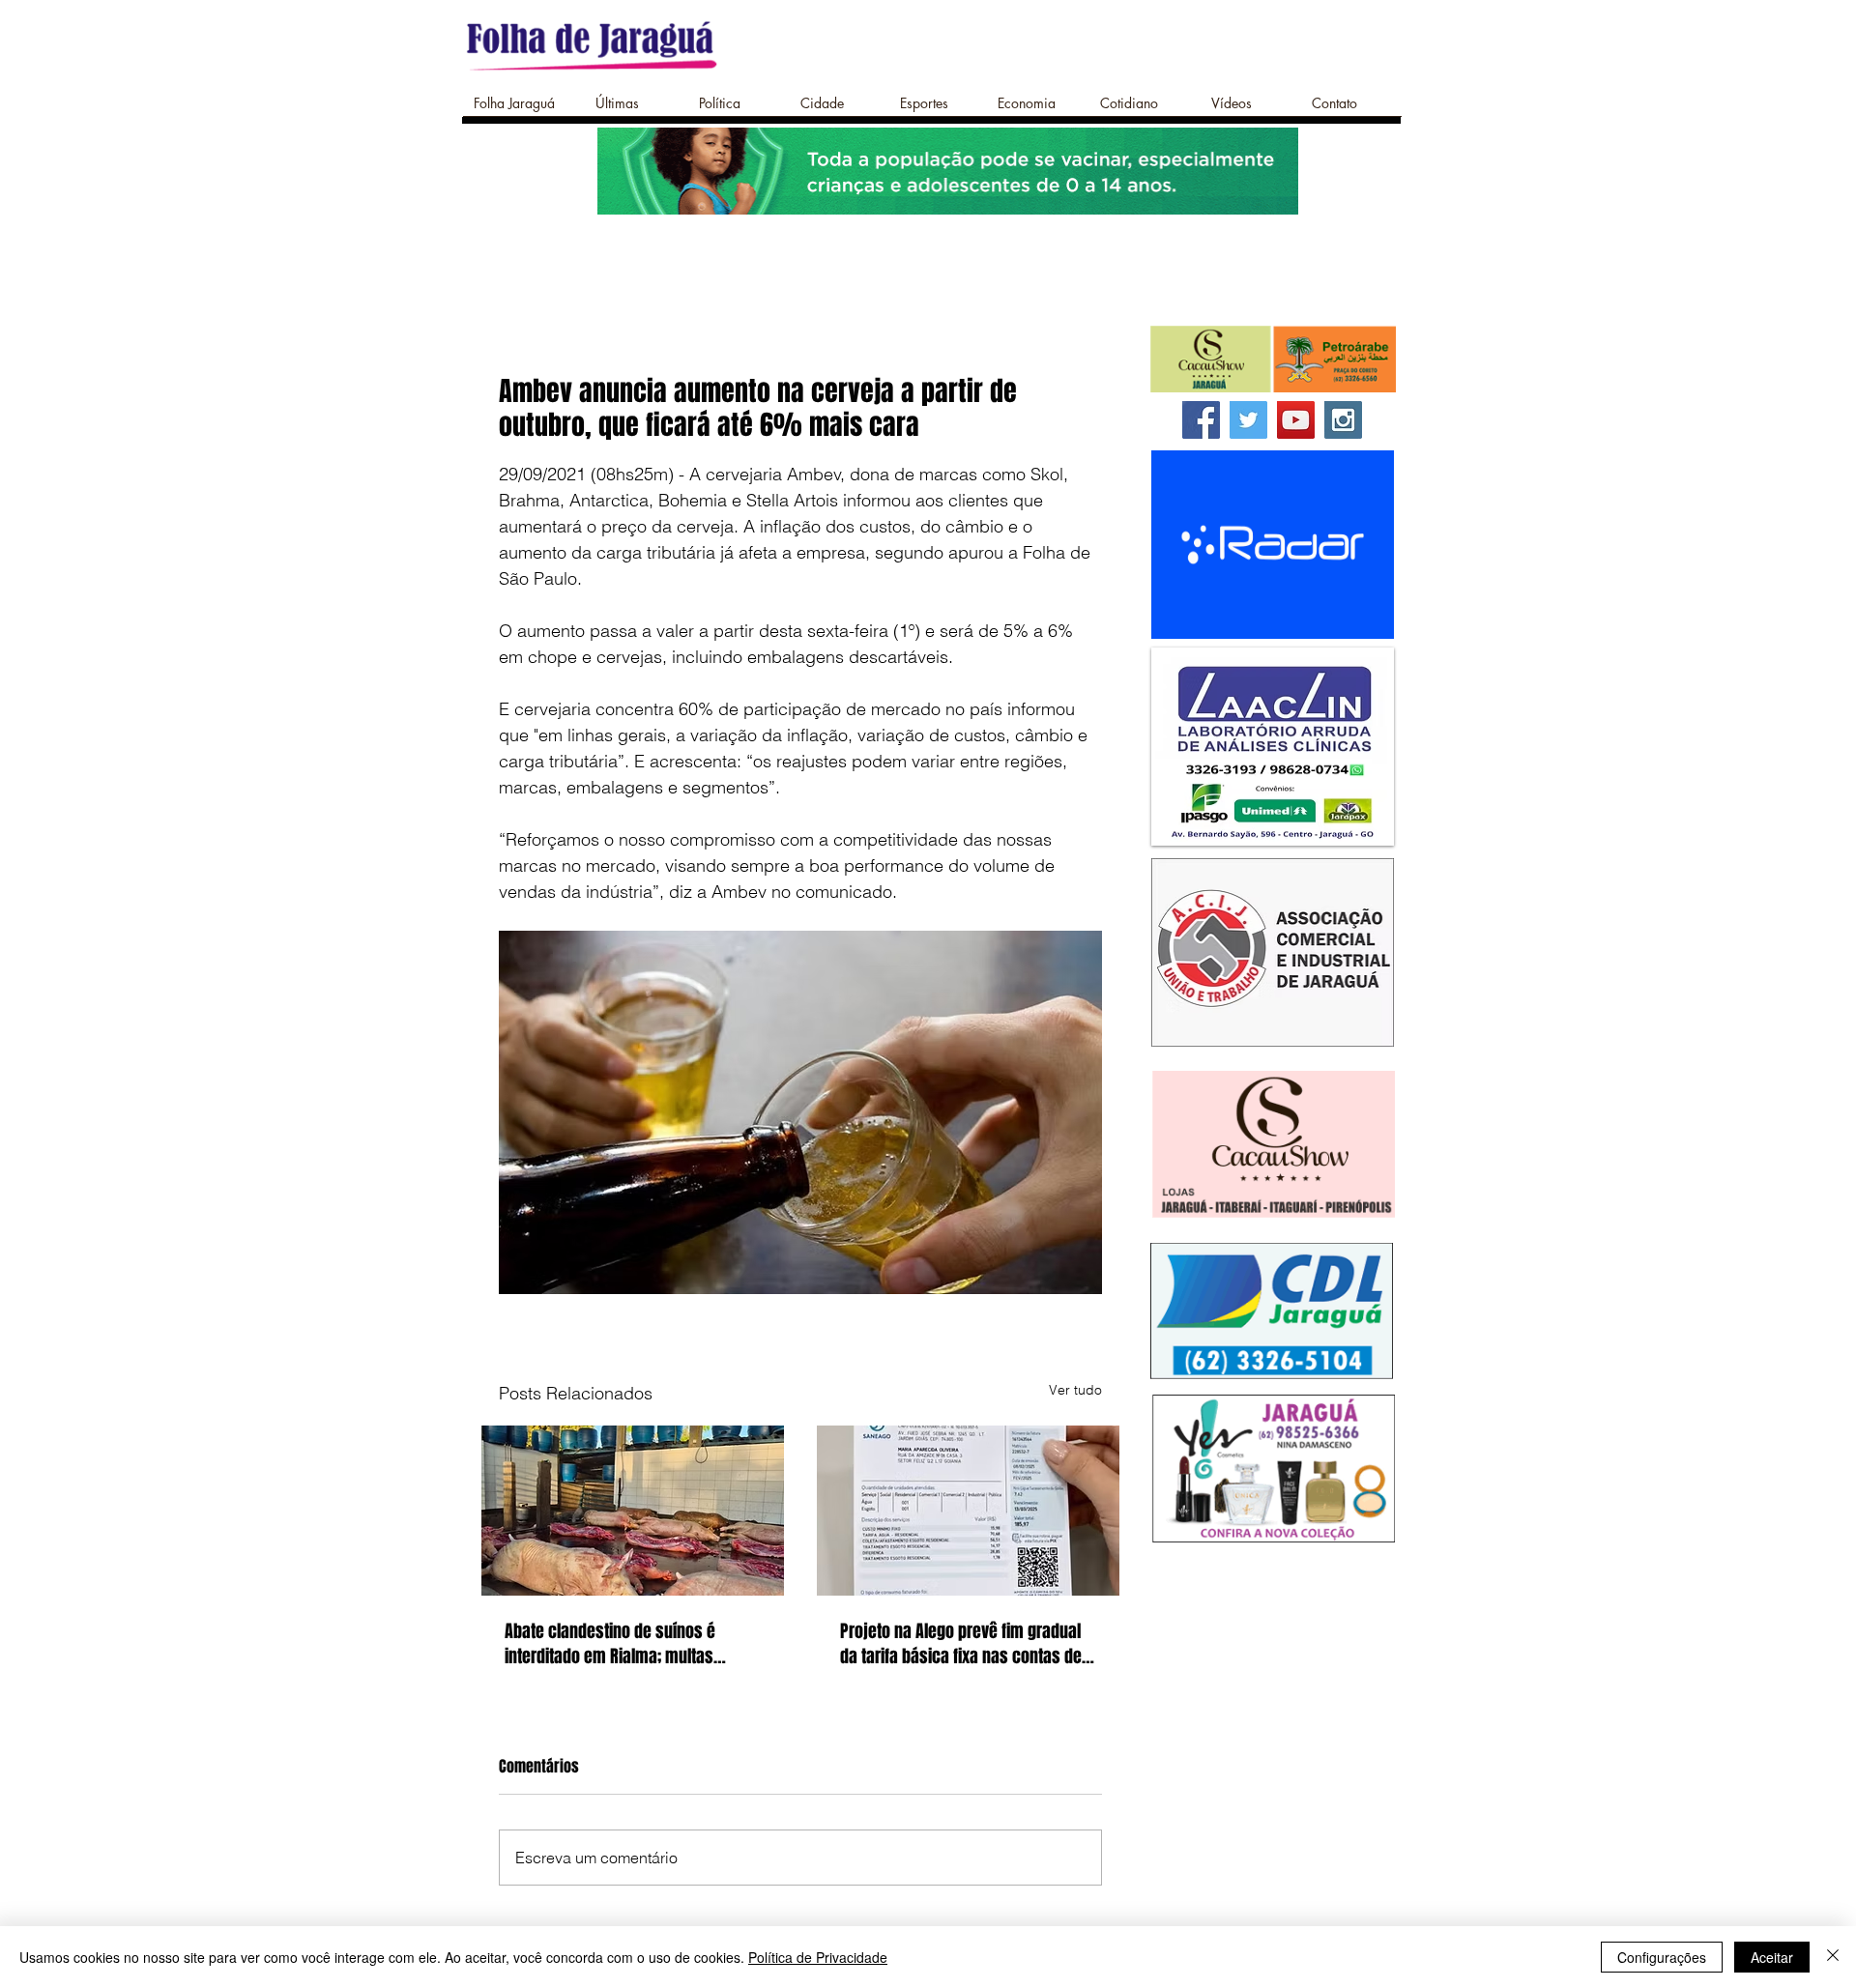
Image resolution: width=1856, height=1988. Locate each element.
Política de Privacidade (818, 1957)
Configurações (1662, 1957)
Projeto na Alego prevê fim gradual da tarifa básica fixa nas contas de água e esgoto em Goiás (961, 1644)
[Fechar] (1833, 1957)
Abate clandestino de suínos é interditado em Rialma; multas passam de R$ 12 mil (610, 1644)
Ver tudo (1075, 1390)
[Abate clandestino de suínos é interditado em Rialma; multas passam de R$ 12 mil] (633, 1511)
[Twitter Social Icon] (1248, 420)
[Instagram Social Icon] (1343, 420)
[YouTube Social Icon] (1296, 420)
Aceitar (1772, 1957)
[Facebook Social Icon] (1201, 420)
